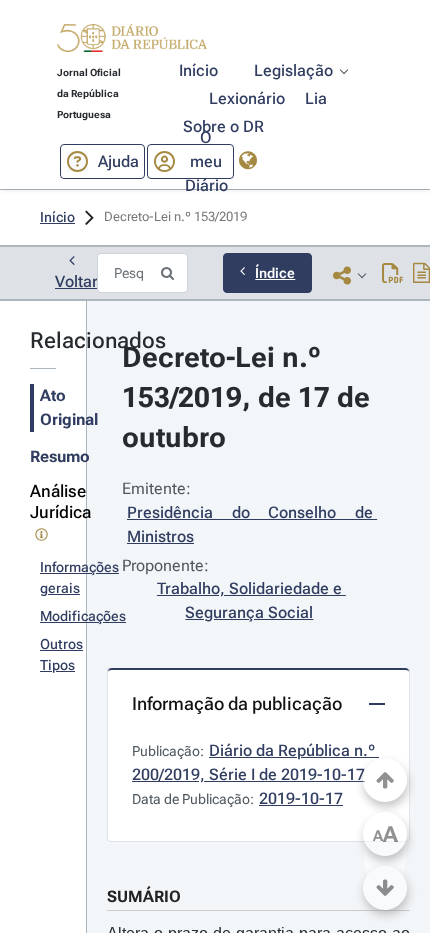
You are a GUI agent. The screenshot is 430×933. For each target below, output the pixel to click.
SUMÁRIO (144, 896)
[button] (132, 41)
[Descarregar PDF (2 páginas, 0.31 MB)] (392, 275)
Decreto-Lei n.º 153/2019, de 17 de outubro (249, 397)
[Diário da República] (132, 42)
